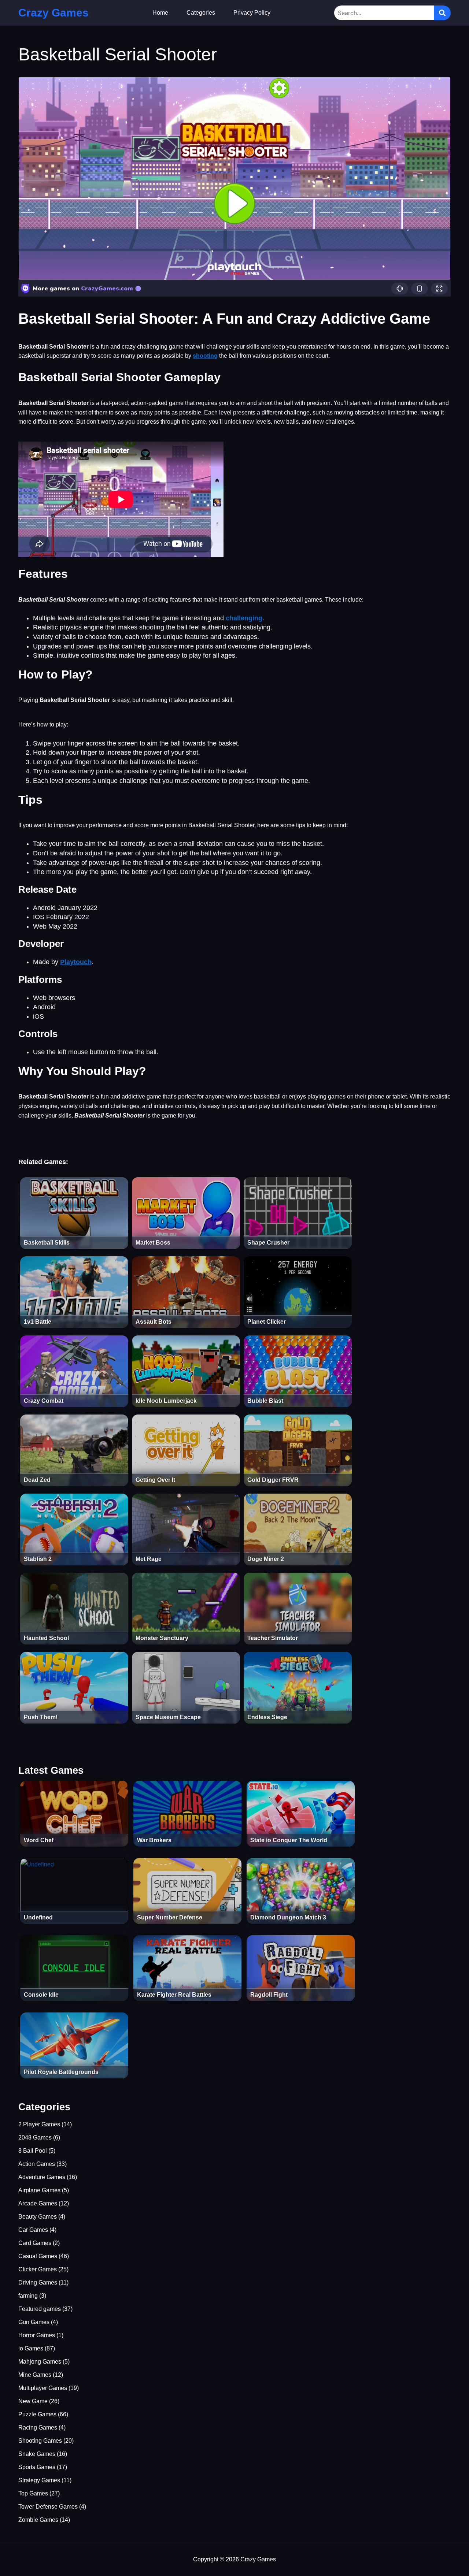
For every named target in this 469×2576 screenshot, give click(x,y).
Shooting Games (40, 2441)
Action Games (37, 2164)
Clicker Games (38, 2269)
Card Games (35, 2243)
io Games (31, 2348)
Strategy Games (39, 2480)
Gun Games (34, 2322)
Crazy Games (53, 13)
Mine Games (35, 2375)
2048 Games (35, 2138)
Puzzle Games (37, 2414)
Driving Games (38, 2283)
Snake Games (37, 2454)
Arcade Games (38, 2203)
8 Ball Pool (33, 2151)
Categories (201, 13)
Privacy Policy (252, 13)
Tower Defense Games (48, 2507)
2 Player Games (39, 2124)
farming (28, 2296)
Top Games (33, 2493)
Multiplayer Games (43, 2388)
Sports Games (37, 2467)
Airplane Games (39, 2190)
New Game (33, 2401)
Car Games (33, 2230)
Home (160, 13)
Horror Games (37, 2335)
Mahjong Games (40, 2362)
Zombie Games (38, 2520)
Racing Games (38, 2428)
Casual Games (38, 2256)
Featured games (40, 2309)
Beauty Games (38, 2217)
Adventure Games (42, 2177)
